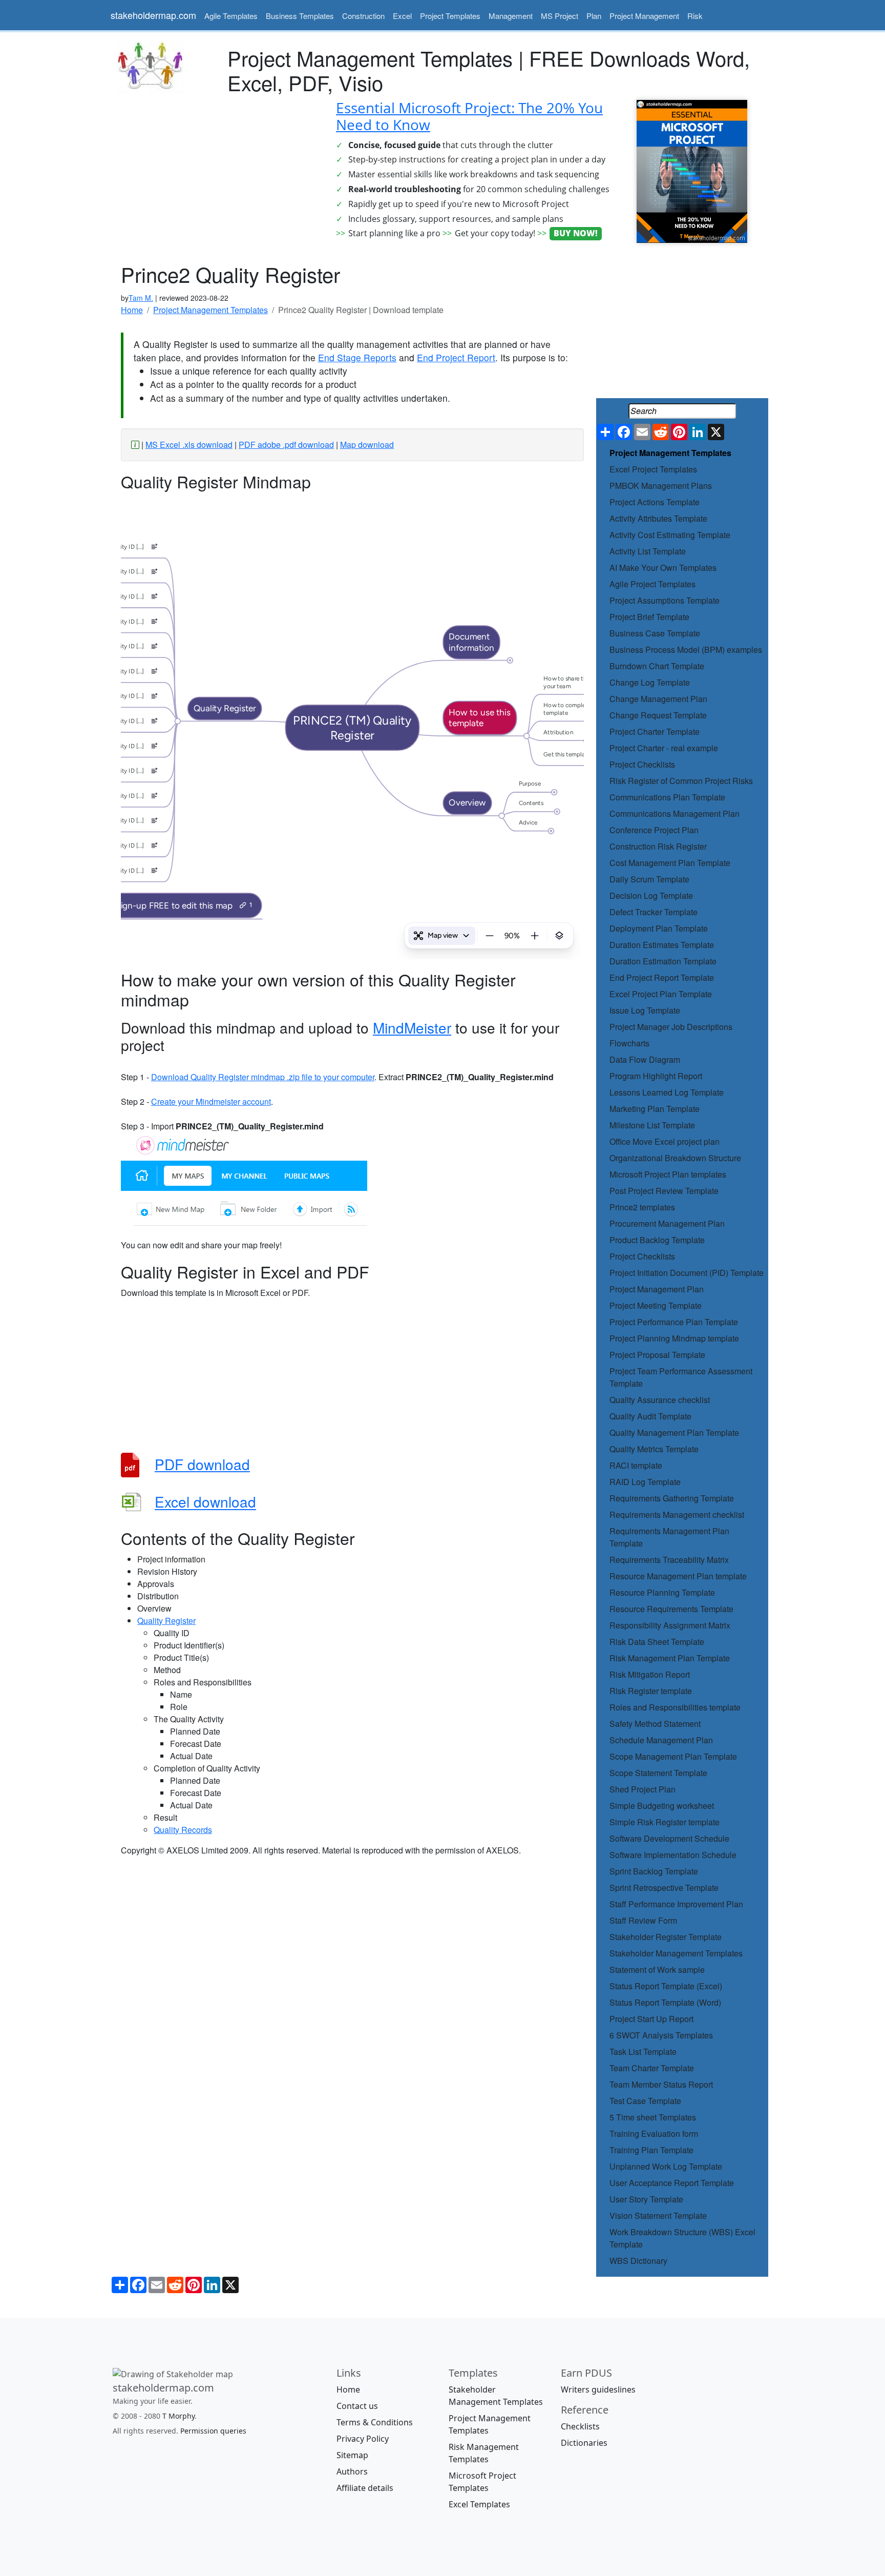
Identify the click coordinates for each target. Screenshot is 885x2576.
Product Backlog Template (657, 1240)
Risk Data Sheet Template (657, 1642)
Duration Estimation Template (663, 961)
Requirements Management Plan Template (669, 1537)
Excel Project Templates (653, 469)
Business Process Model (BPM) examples (686, 650)
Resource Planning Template (662, 1592)
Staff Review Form (643, 1920)
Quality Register (166, 1621)
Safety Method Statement (655, 1724)
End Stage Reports (357, 357)
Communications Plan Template (667, 797)
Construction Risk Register (658, 846)
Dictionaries (584, 2443)
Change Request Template (658, 715)
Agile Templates (231, 16)
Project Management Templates (670, 453)
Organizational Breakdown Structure (675, 1158)
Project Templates (450, 16)
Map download (367, 445)
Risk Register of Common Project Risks (681, 781)
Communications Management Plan (675, 813)
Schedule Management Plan (661, 1740)
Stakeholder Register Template (666, 1937)
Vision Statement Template (658, 2216)
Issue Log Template (645, 1010)
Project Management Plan (657, 1289)
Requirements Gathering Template (672, 1498)
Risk (695, 16)
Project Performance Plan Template (674, 1322)
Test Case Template (645, 2101)
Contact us (357, 2406)
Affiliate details (365, 2488)
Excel (402, 16)
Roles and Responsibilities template (675, 1707)
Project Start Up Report (651, 2019)
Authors (352, 2471)
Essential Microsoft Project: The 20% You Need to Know (469, 116)
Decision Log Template (651, 895)
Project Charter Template (655, 731)
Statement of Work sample (657, 1970)
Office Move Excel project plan (665, 1141)
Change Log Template (650, 682)
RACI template (636, 1465)
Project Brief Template (649, 617)
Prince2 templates (642, 1207)
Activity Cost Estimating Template (670, 535)
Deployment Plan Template (659, 928)
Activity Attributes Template (658, 518)
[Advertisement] (217, 172)
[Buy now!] (692, 170)
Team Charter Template (652, 2068)
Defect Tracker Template (654, 912)
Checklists (580, 2426)
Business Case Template (655, 633)
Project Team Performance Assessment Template (681, 1377)
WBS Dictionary (638, 2261)
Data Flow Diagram (645, 1059)
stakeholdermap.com (153, 15)
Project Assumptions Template (665, 600)
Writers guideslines (598, 2389)
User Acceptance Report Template (672, 2183)
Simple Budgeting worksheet (662, 1806)
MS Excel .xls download (189, 445)
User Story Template (646, 2199)
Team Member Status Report (661, 2084)
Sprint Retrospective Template (664, 1888)
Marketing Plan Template (655, 1109)
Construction (363, 16)
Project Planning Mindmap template (674, 1338)
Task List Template (643, 2052)
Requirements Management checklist (677, 1514)
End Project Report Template (662, 977)
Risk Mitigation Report (650, 1674)
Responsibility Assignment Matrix (670, 1625)
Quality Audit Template (650, 1416)
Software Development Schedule (669, 1838)
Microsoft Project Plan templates (668, 1174)
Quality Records (183, 1830)
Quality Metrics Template (654, 1449)
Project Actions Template (655, 502)
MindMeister (412, 1027)
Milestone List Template (652, 1125)
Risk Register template (651, 1691)
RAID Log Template (645, 1482)
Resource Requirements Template (671, 1609)
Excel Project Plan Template (661, 994)
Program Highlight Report (656, 1076)
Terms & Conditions (375, 2422)
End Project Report (456, 357)
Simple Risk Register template (665, 1822)
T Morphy (178, 2415)
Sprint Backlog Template (654, 1871)
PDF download (202, 1464)
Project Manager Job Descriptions (671, 1027)
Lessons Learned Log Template (667, 1092)
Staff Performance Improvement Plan (676, 1904)
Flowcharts (629, 1043)
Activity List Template (648, 551)
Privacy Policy (363, 2439)
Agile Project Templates (652, 584)
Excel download (205, 1502)
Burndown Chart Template (657, 666)
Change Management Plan (658, 699)
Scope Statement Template (658, 1773)
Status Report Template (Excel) (666, 1986)
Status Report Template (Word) (665, 2002)
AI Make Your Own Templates (663, 568)
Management (511, 16)
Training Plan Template (651, 2150)
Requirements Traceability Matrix (669, 1560)
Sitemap (352, 2455)
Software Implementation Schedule (673, 1855)
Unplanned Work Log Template (666, 2166)
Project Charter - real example (664, 748)
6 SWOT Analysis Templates (661, 2035)
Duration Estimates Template (662, 945)
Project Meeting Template (656, 1305)
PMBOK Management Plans (661, 486)
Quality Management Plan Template (674, 1433)
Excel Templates (479, 2504)
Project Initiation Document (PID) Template (687, 1273)
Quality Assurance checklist (660, 1400)
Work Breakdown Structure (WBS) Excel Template (682, 2238)
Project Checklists (642, 764)
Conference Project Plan (654, 830)
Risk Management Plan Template (670, 1658)
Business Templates (300, 16)
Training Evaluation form (654, 2134)
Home (348, 2389)
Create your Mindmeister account (211, 1101)
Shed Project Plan (642, 1789)
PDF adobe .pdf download (286, 445)
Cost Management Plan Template (670, 863)
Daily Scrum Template (649, 879)
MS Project (560, 16)
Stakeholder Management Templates (676, 1953)
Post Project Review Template (664, 1191)
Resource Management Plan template (678, 1576)
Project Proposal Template (657, 1355)
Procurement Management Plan (667, 1223)
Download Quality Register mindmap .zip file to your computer (263, 1077)
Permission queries (213, 2430)
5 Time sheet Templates (653, 2117)
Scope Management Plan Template (673, 1756)
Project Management (644, 16)
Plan (594, 16)
